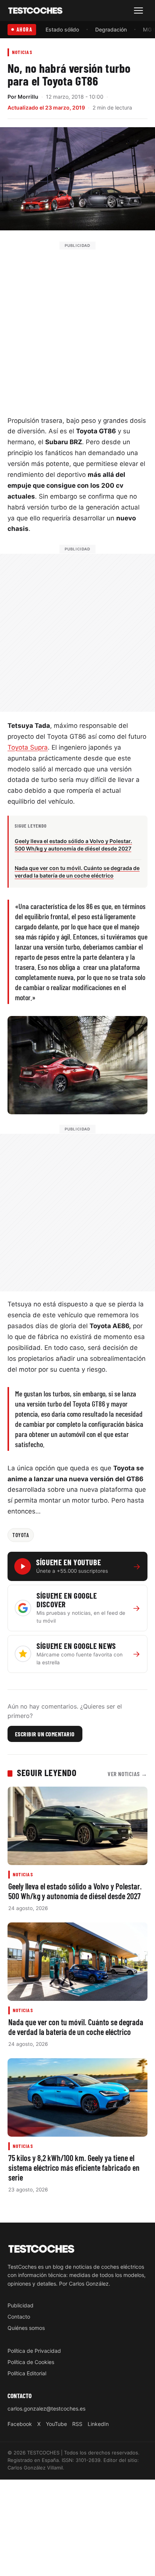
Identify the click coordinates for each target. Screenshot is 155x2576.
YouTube (56, 2424)
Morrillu (28, 97)
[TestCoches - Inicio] (35, 11)
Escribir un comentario (45, 1734)
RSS (77, 2424)
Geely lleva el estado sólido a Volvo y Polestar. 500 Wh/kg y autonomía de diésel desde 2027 (75, 1891)
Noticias (22, 52)
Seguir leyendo (47, 1772)
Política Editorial (27, 2373)
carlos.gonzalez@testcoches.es (46, 2408)
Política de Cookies (31, 2362)
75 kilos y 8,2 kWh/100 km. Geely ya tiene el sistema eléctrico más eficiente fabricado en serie (74, 2167)
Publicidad (21, 2305)
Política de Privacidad (34, 2351)
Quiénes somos (26, 2327)
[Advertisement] (77, 327)
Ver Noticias (128, 1774)
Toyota (21, 1535)
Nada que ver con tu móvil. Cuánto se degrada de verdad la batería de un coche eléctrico (76, 2027)
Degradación (111, 29)
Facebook (20, 2424)
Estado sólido (62, 29)
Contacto (19, 2316)
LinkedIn (98, 2424)
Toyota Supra (28, 747)
